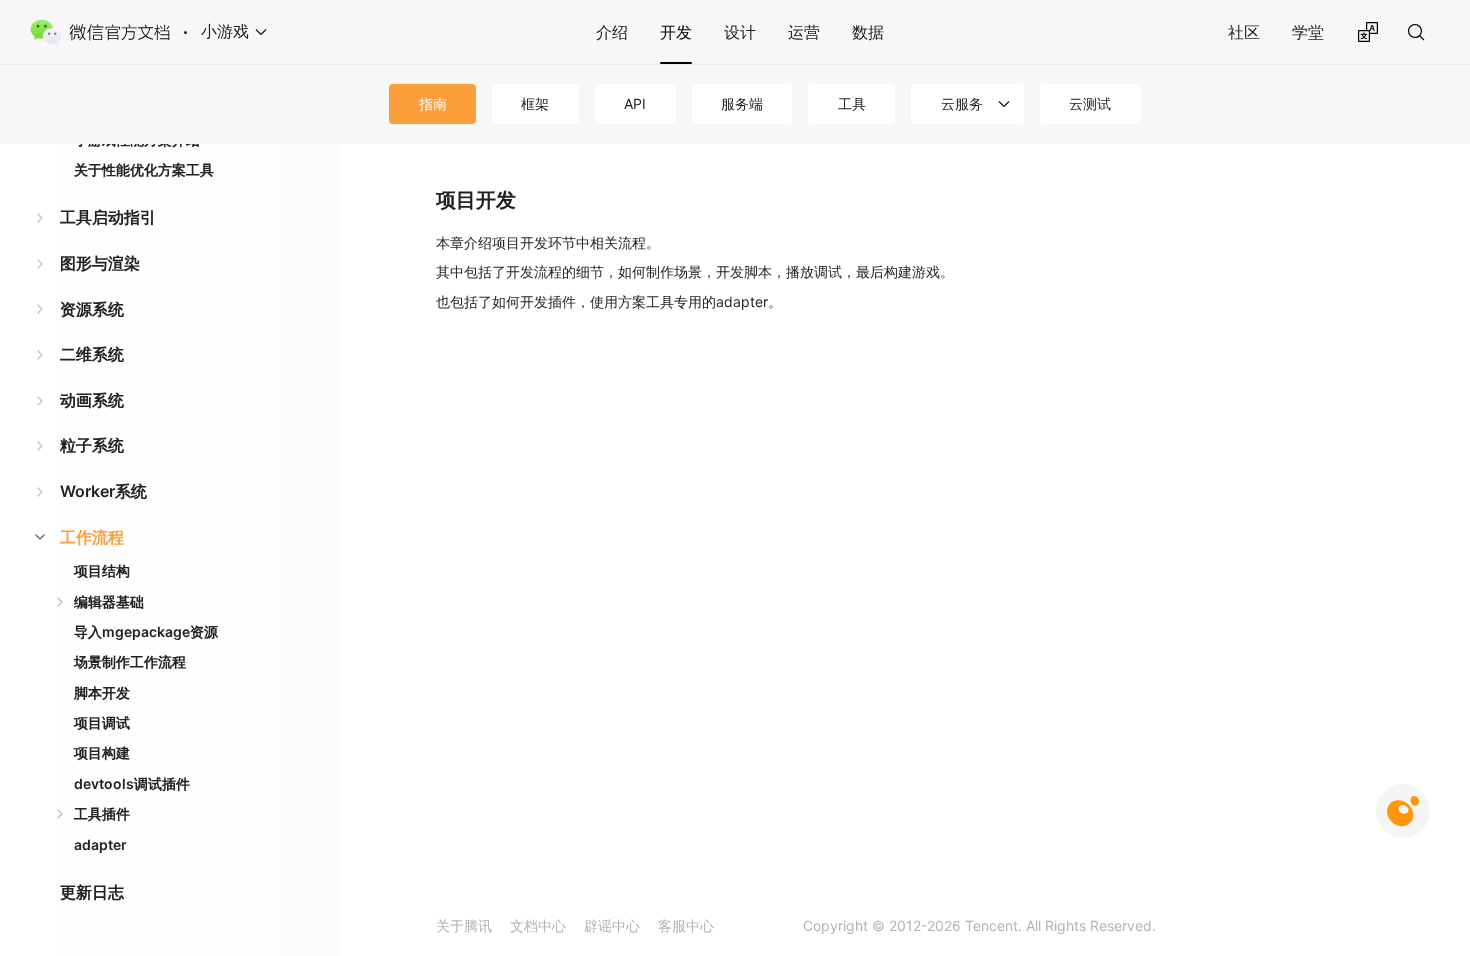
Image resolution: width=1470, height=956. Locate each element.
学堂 (1308, 32)
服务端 (742, 103)
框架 (535, 103)
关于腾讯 (464, 925)
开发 (676, 32)
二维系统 (92, 354)
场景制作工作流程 (130, 661)
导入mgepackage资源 (146, 631)
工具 (852, 103)
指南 (433, 103)
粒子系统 (92, 445)
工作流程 (92, 537)
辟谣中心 (612, 925)
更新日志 (92, 892)
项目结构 (102, 570)
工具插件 (102, 813)
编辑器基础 (109, 601)
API (635, 103)
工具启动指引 (108, 217)
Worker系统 (103, 491)
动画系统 (92, 400)
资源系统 (92, 309)
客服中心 (686, 925)
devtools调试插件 (132, 783)
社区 (1244, 32)
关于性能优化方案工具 (144, 169)
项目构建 (102, 752)
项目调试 (102, 722)
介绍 (612, 32)
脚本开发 (102, 692)
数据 (868, 32)
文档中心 (538, 925)
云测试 (1090, 103)
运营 (804, 32)
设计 (740, 32)
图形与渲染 (100, 263)
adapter (100, 844)
